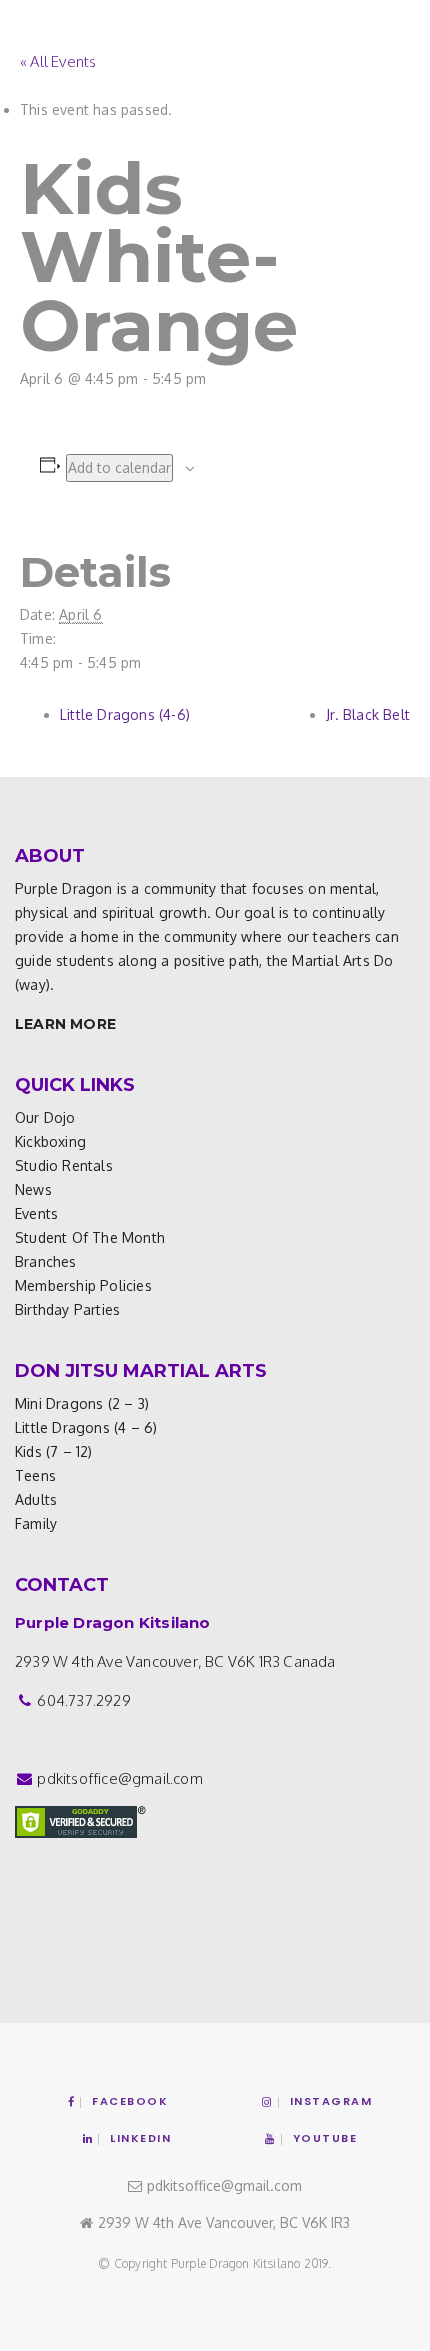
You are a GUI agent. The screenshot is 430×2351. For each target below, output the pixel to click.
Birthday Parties (67, 1309)
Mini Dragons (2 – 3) (82, 1403)
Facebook (130, 2101)
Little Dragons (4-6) (125, 714)
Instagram (331, 2101)
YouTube (325, 2138)
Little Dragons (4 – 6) (86, 1427)
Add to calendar (119, 467)
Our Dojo (45, 1117)
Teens (35, 1475)
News (33, 1189)
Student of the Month (90, 1237)
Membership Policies (83, 1285)
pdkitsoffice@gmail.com (119, 1778)
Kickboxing (50, 1141)
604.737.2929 (83, 1700)
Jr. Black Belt (368, 714)
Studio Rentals (64, 1165)
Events (36, 1213)
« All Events (58, 61)
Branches (46, 1261)
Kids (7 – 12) (54, 1451)
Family (36, 1523)
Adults (36, 1499)
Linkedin (140, 2138)
